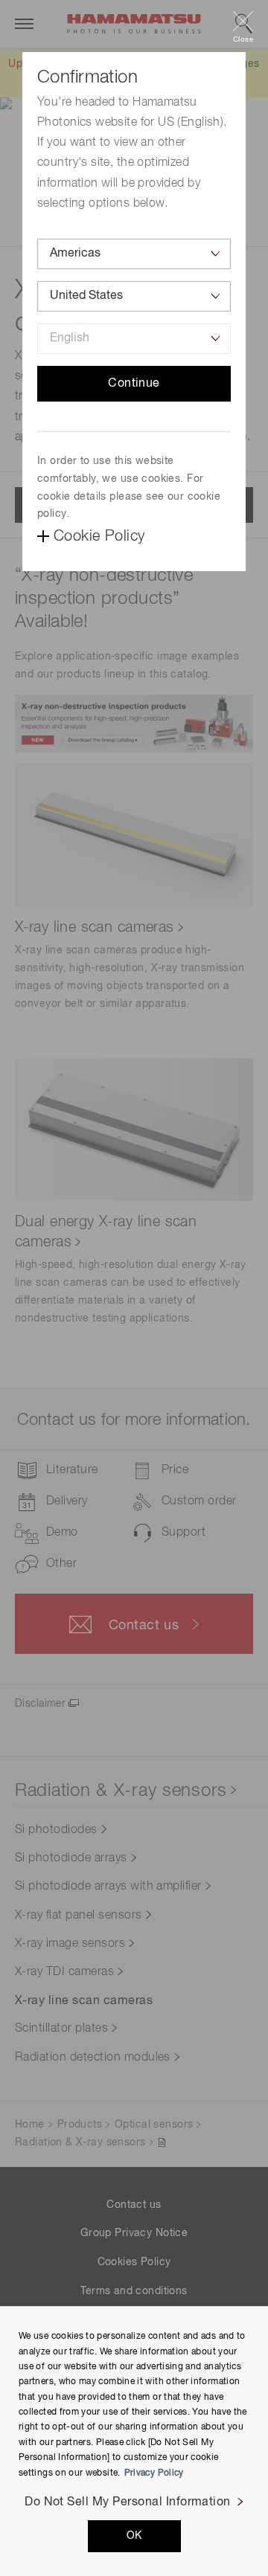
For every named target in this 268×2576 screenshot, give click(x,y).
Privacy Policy (154, 2473)
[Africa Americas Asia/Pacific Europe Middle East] (134, 254)
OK (134, 2536)
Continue (134, 384)
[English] (134, 339)
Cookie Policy (99, 536)
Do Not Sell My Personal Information (128, 2502)
